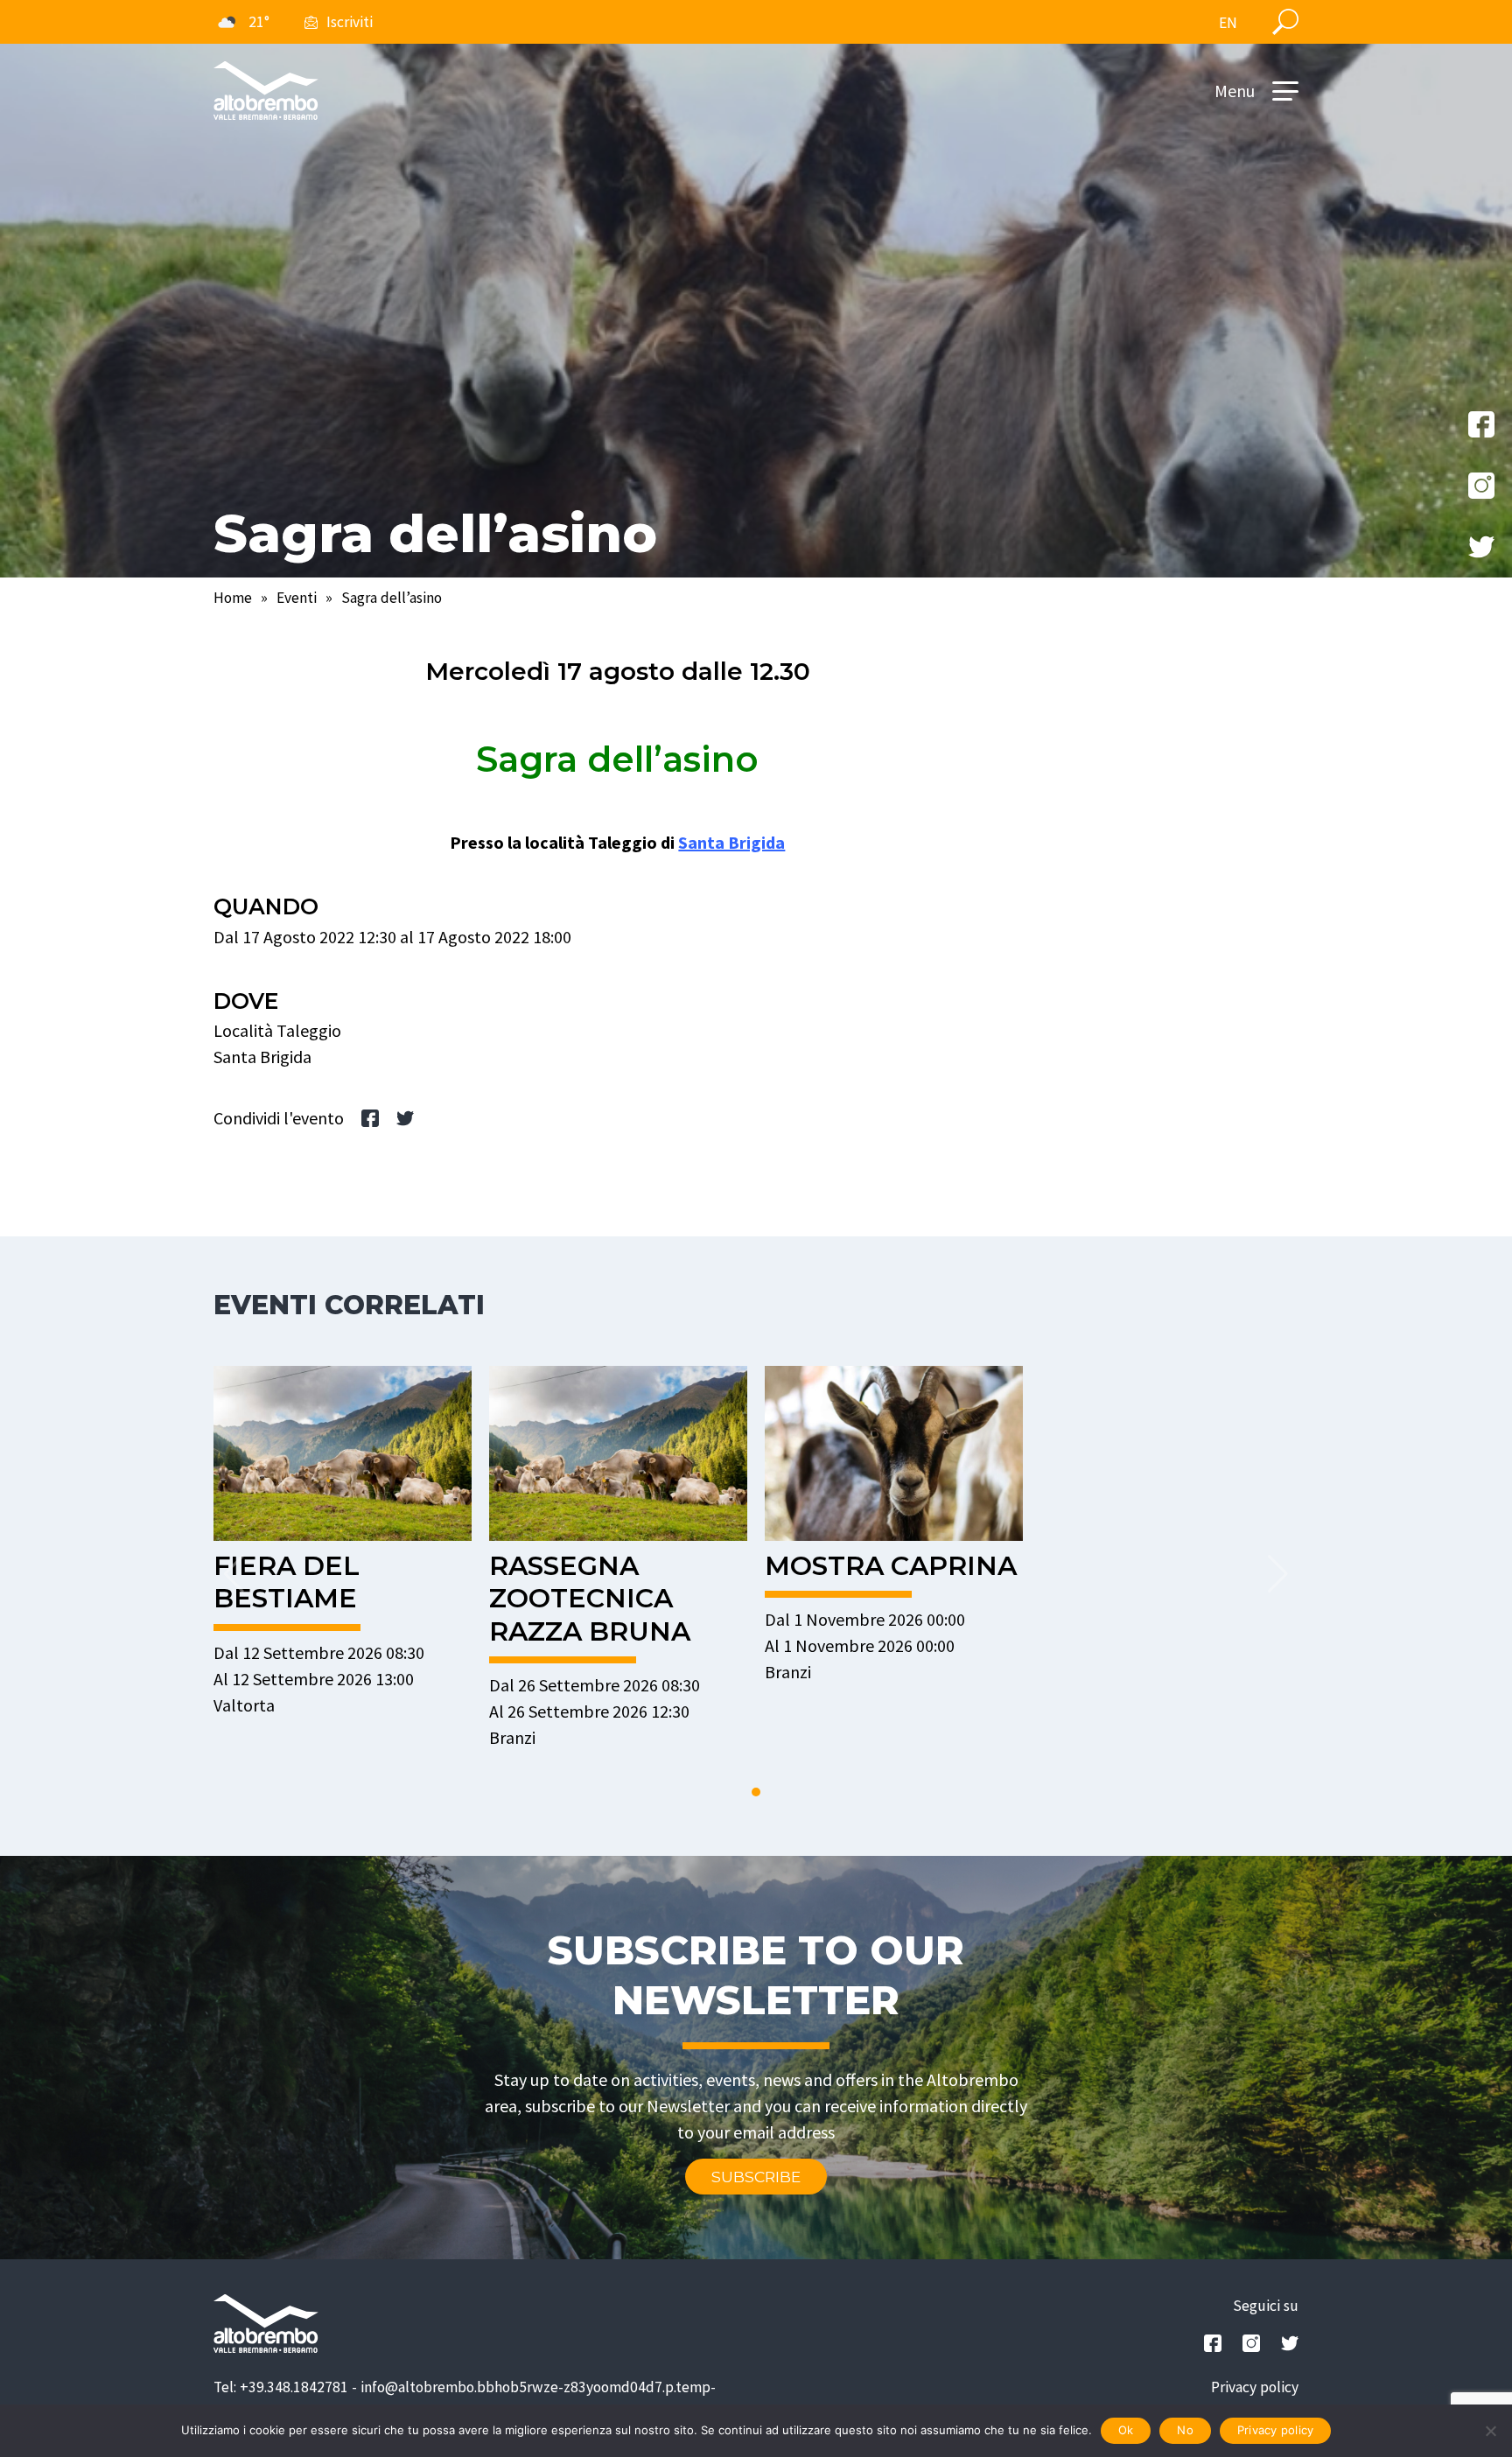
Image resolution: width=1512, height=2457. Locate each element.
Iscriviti (350, 22)
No (1185, 2430)
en (1228, 23)
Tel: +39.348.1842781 (281, 2387)
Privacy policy (1255, 2387)
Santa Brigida (731, 842)
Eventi (297, 598)
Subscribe (756, 2177)
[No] (1490, 2431)
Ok (1126, 2430)
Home (233, 598)
